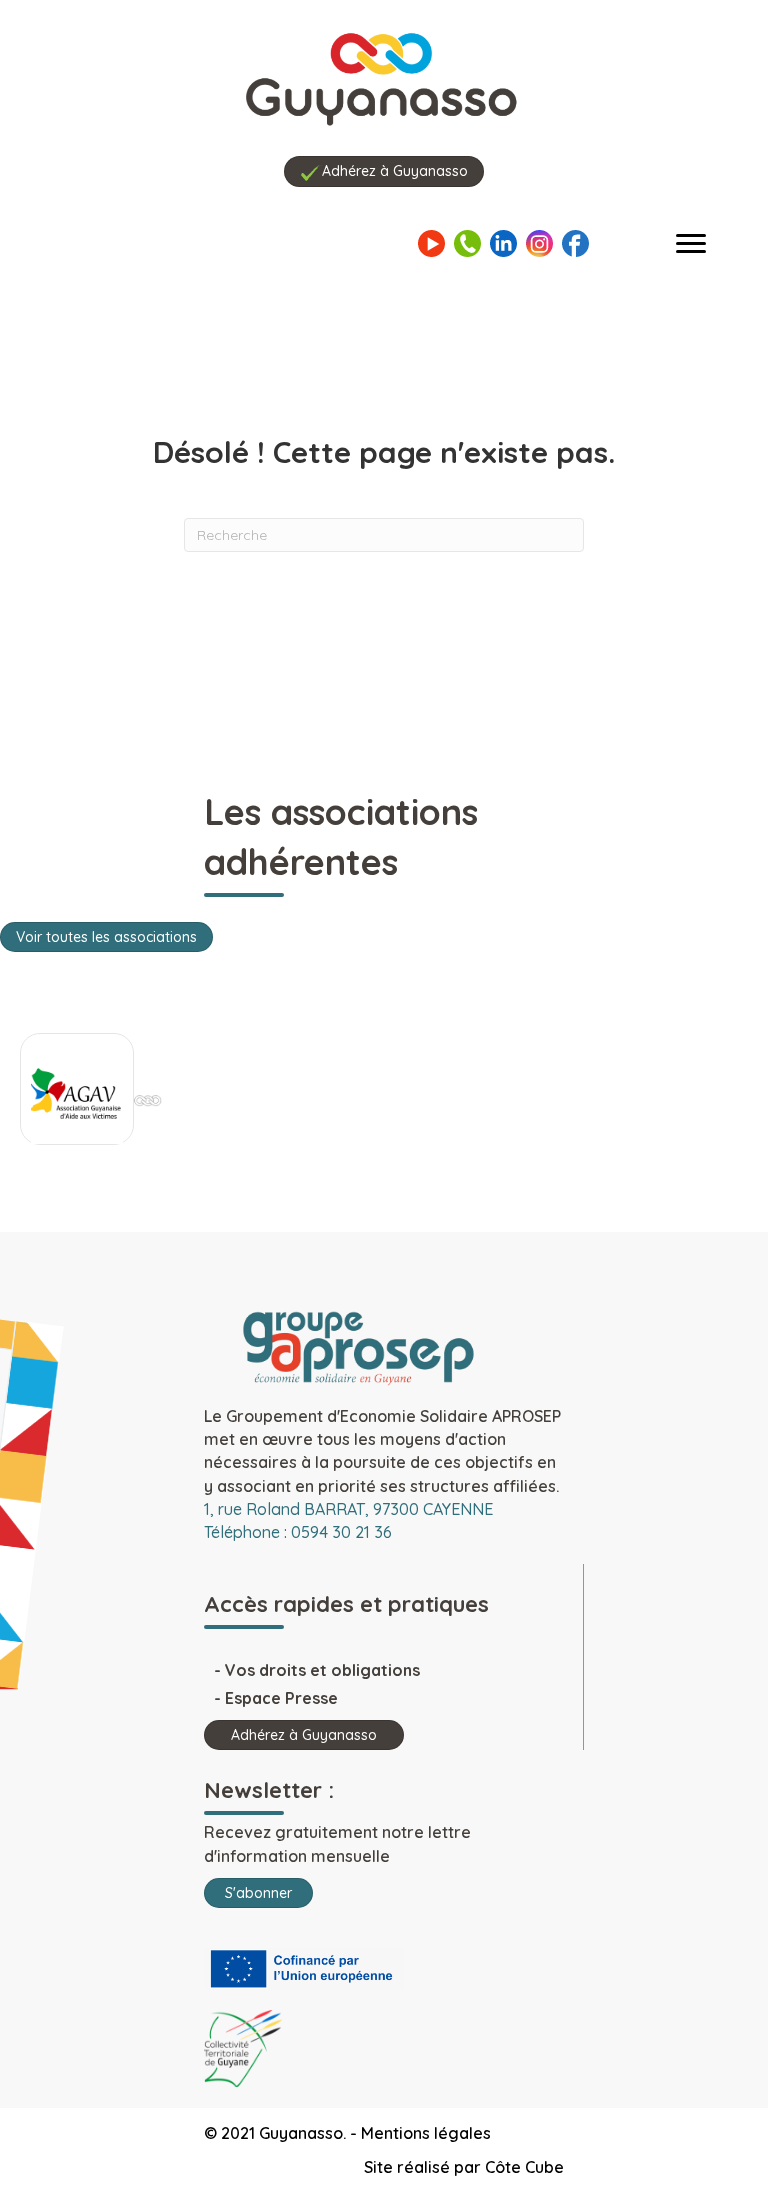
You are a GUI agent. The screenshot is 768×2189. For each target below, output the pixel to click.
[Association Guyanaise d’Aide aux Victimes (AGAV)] (77, 1094)
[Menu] (691, 244)
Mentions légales (426, 2133)
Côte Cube (524, 2167)
